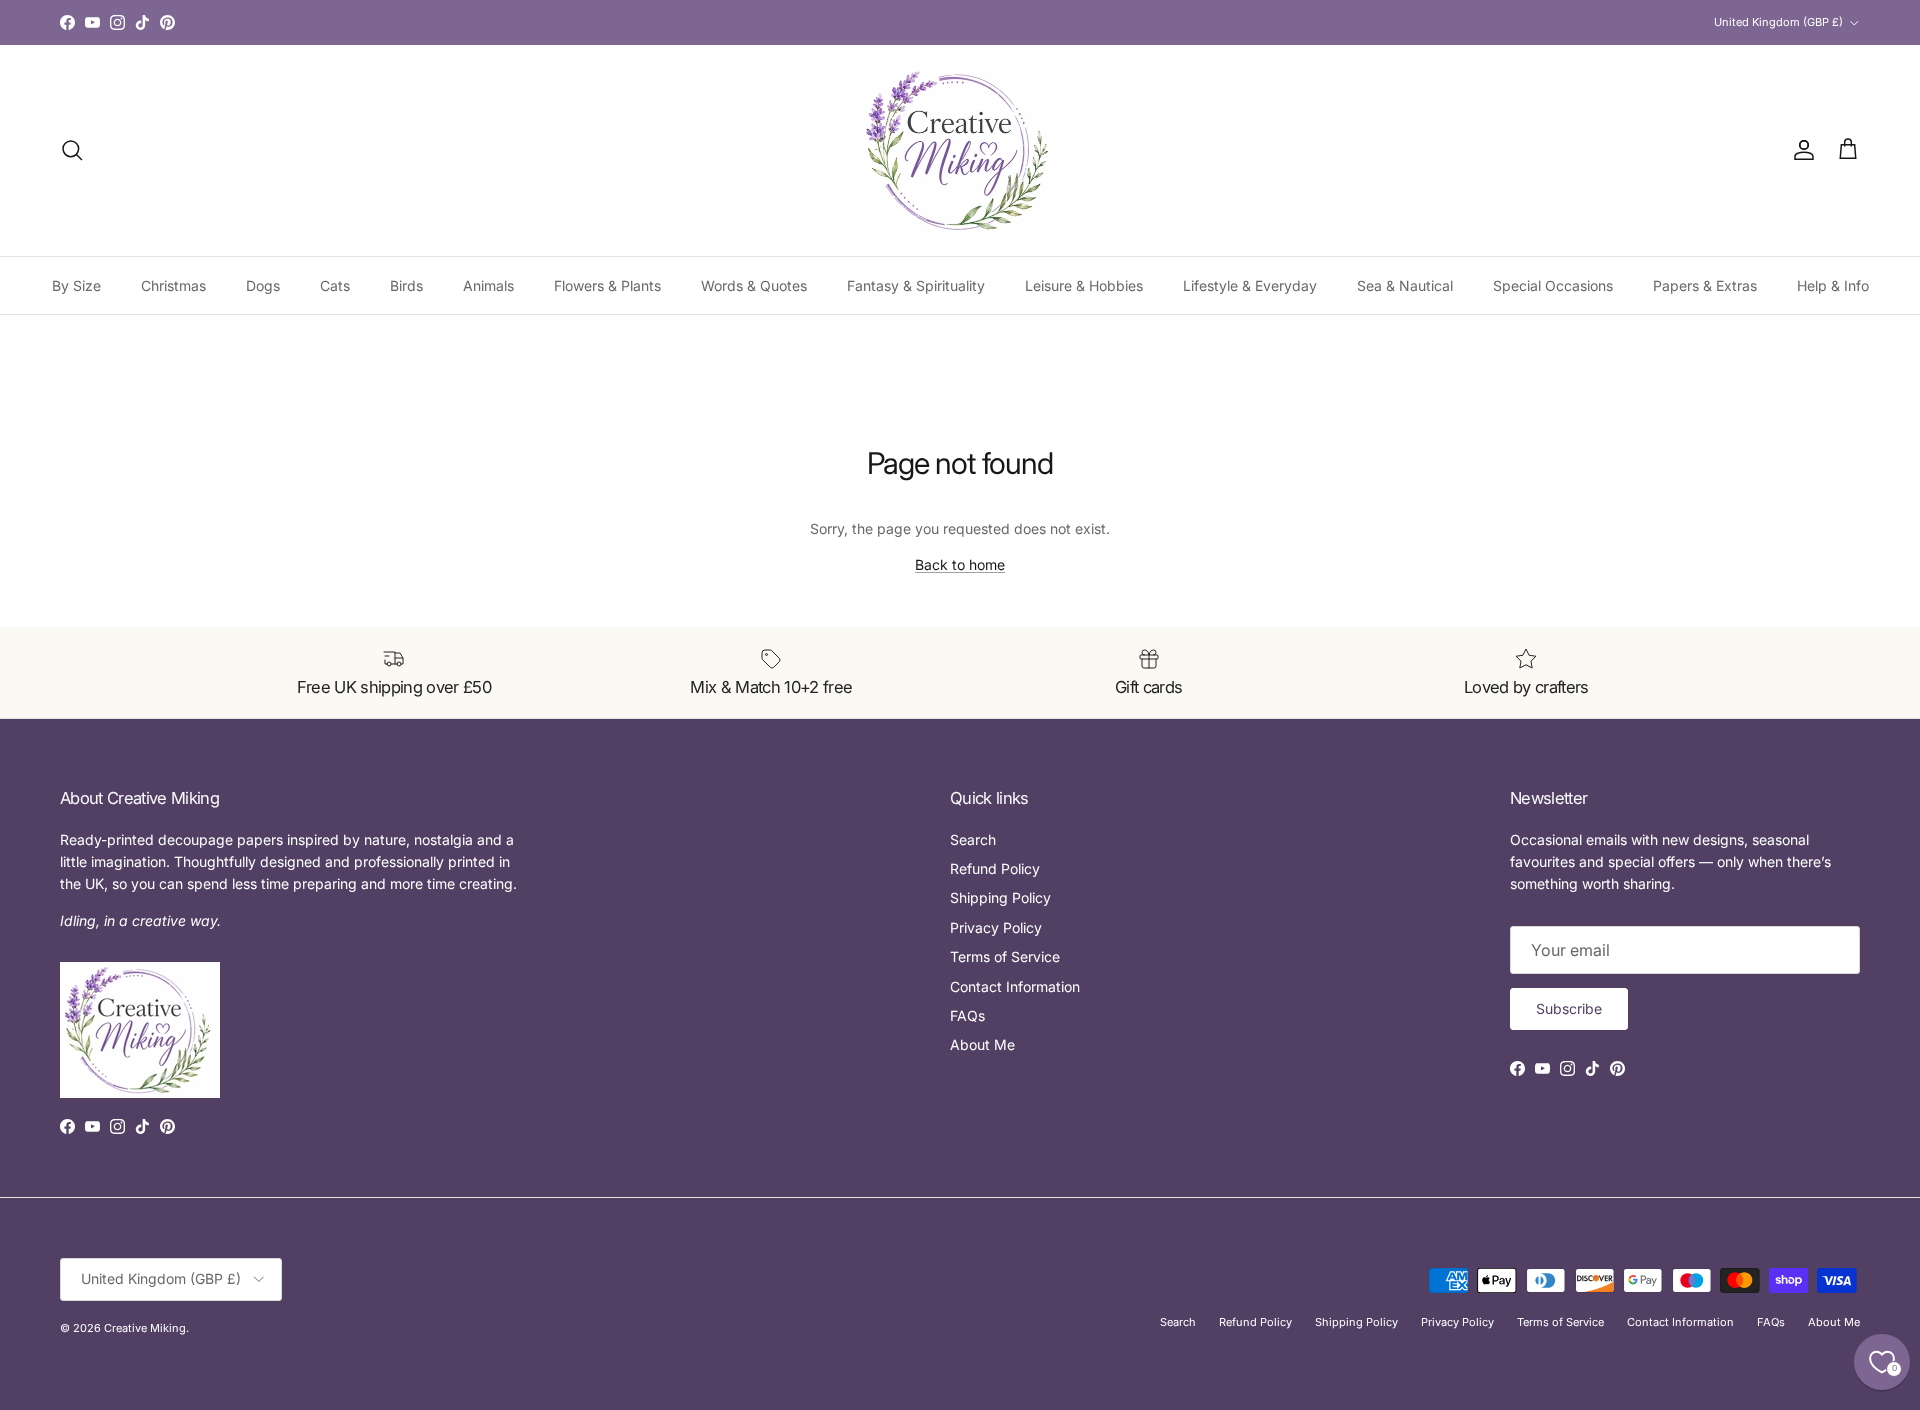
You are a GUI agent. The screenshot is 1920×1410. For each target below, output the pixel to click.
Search (973, 839)
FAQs (967, 1015)
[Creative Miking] (960, 150)
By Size (76, 285)
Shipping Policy (1000, 897)
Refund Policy (995, 868)
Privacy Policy (996, 927)
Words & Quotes (754, 285)
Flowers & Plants (607, 285)
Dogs (263, 285)
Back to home (960, 564)
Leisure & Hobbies (1084, 285)
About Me (982, 1044)
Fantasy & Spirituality (916, 285)
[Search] (72, 150)
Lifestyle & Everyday (1250, 285)
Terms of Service (1005, 956)
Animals (488, 285)
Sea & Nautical (1405, 285)
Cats (335, 285)
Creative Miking (145, 1328)
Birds (406, 285)
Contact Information (1015, 986)
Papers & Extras (1705, 285)
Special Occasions (1553, 285)
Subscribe (1569, 1008)
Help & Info (1833, 285)
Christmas (173, 285)
